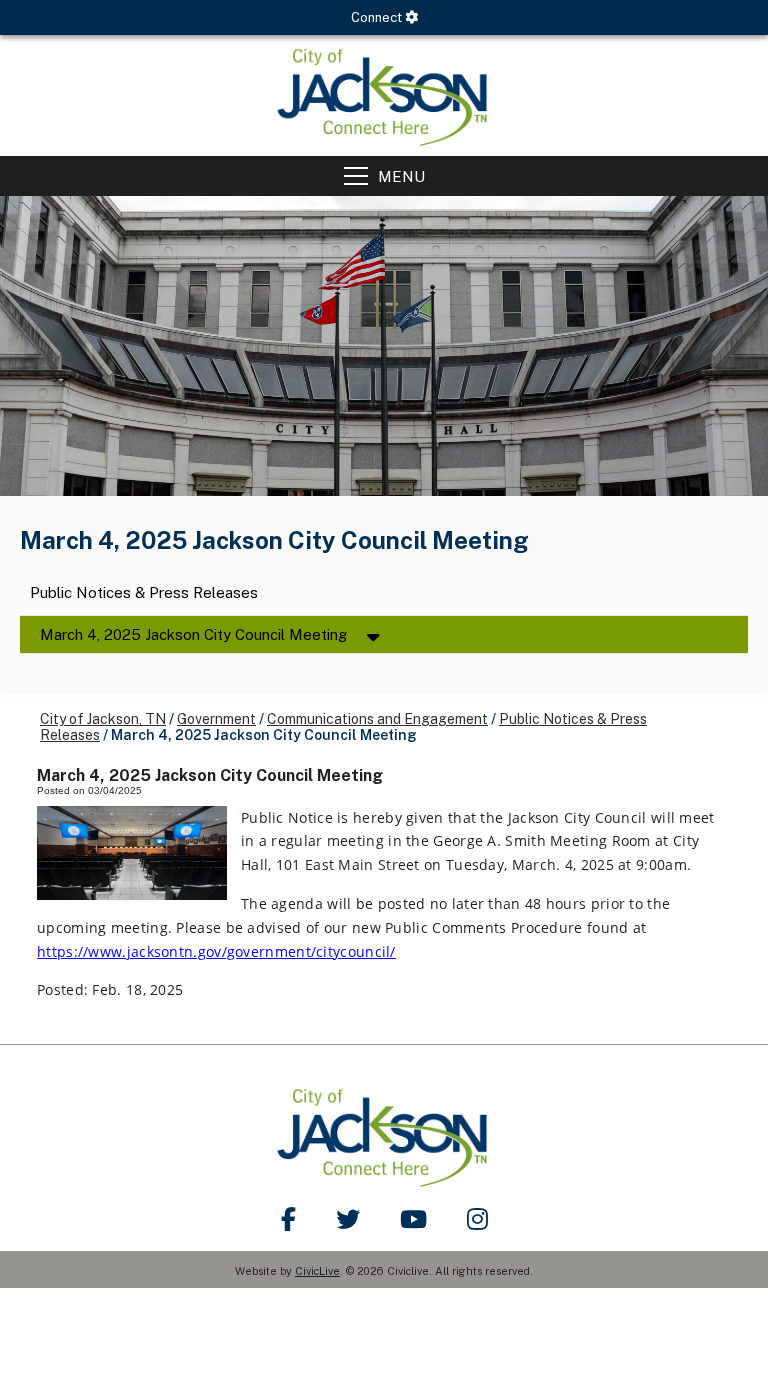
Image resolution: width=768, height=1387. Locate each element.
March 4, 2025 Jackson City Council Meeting (193, 634)
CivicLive (317, 1271)
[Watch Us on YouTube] (413, 1219)
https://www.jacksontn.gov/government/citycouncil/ (216, 951)
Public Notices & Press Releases (144, 593)
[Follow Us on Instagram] (477, 1219)
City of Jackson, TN (103, 719)
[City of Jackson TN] (384, 95)
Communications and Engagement (377, 719)
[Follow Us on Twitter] (348, 1219)
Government (216, 719)
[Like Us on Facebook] (288, 1219)
